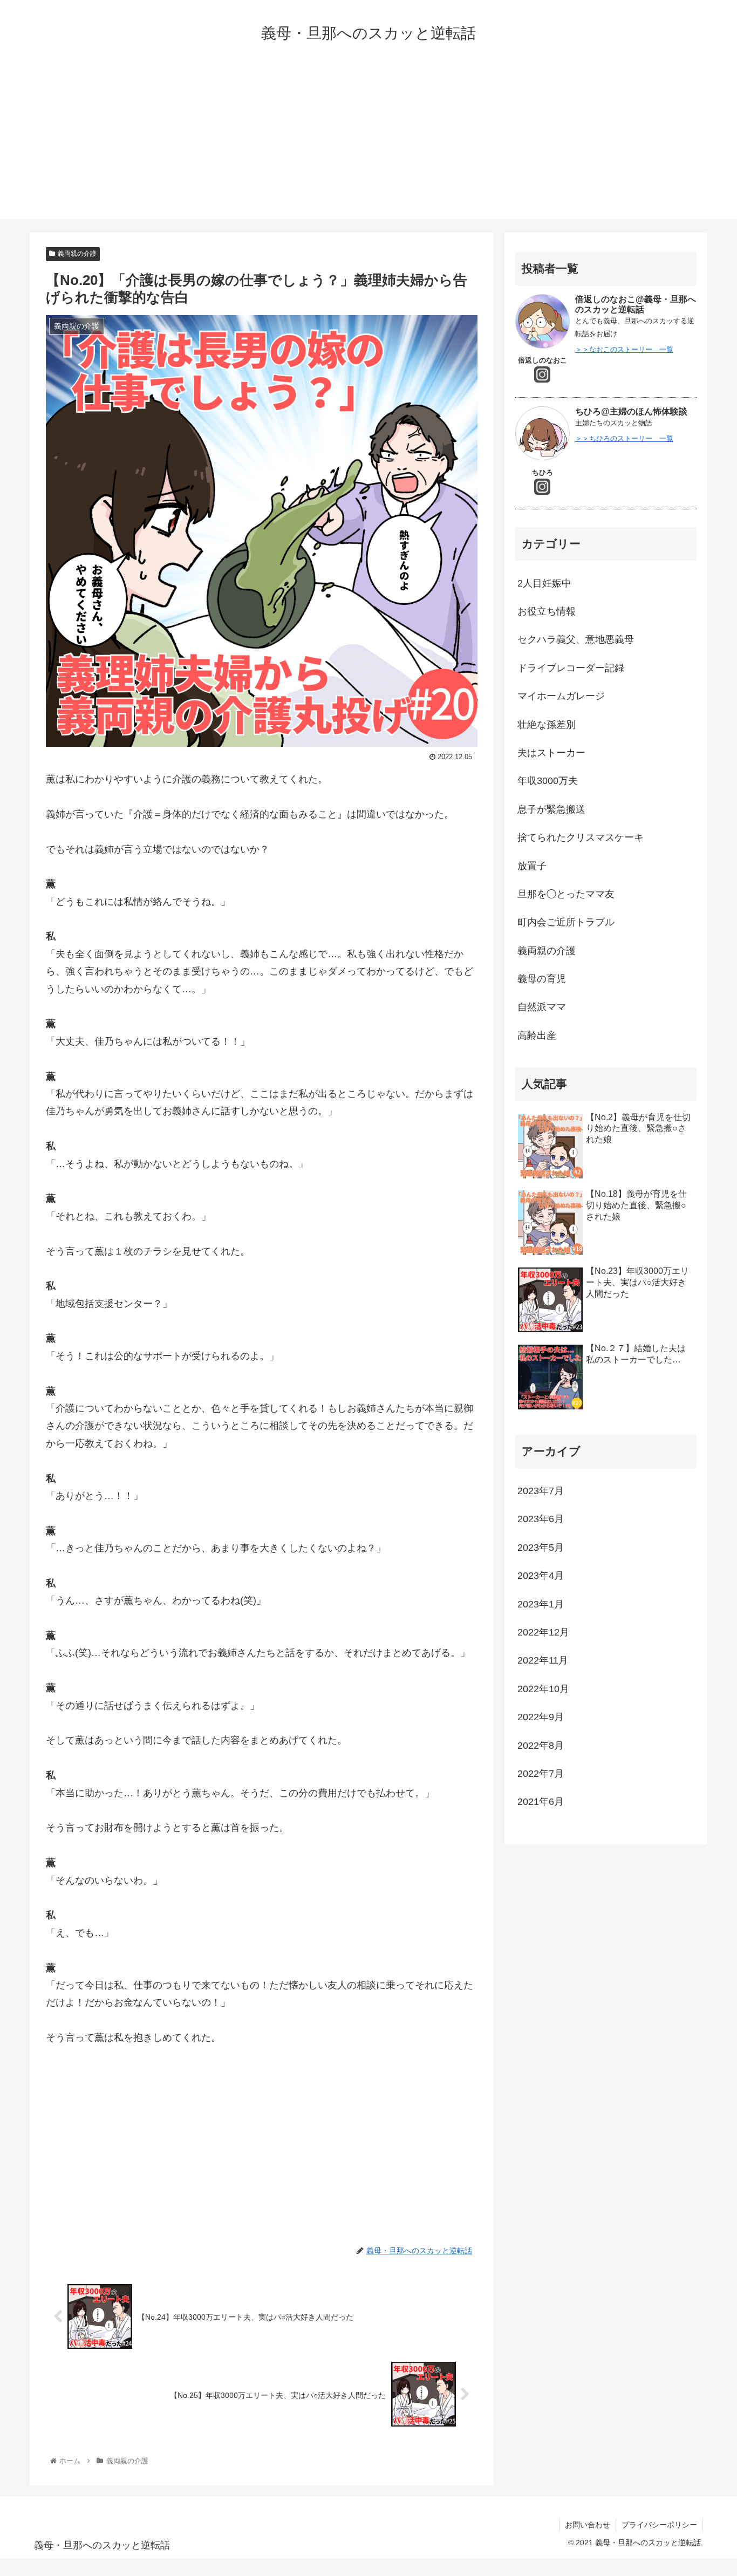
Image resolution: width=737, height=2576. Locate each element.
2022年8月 (541, 1746)
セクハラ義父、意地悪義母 (576, 639)
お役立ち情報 (547, 611)
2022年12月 (543, 1632)
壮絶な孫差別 (547, 725)
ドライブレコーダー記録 (571, 668)
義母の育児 (542, 979)
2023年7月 (541, 1491)
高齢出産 (537, 1035)
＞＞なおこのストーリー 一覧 (624, 349)
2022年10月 (543, 1689)
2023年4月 (541, 1576)
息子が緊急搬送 (551, 809)
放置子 (532, 866)
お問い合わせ (588, 2525)
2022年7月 (541, 1774)
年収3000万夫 (548, 781)
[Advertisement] (368, 144)
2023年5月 (541, 1548)
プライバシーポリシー (659, 2525)
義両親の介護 (77, 254)
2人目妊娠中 (549, 583)
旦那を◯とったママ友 (566, 894)
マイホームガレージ (561, 696)
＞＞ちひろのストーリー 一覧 (624, 438)
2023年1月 (541, 1604)
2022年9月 (541, 1717)
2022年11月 (543, 1660)
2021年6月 (541, 1802)
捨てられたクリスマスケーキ (581, 837)
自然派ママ (542, 1007)
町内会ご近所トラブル (566, 922)
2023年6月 (541, 1519)
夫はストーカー (551, 753)
